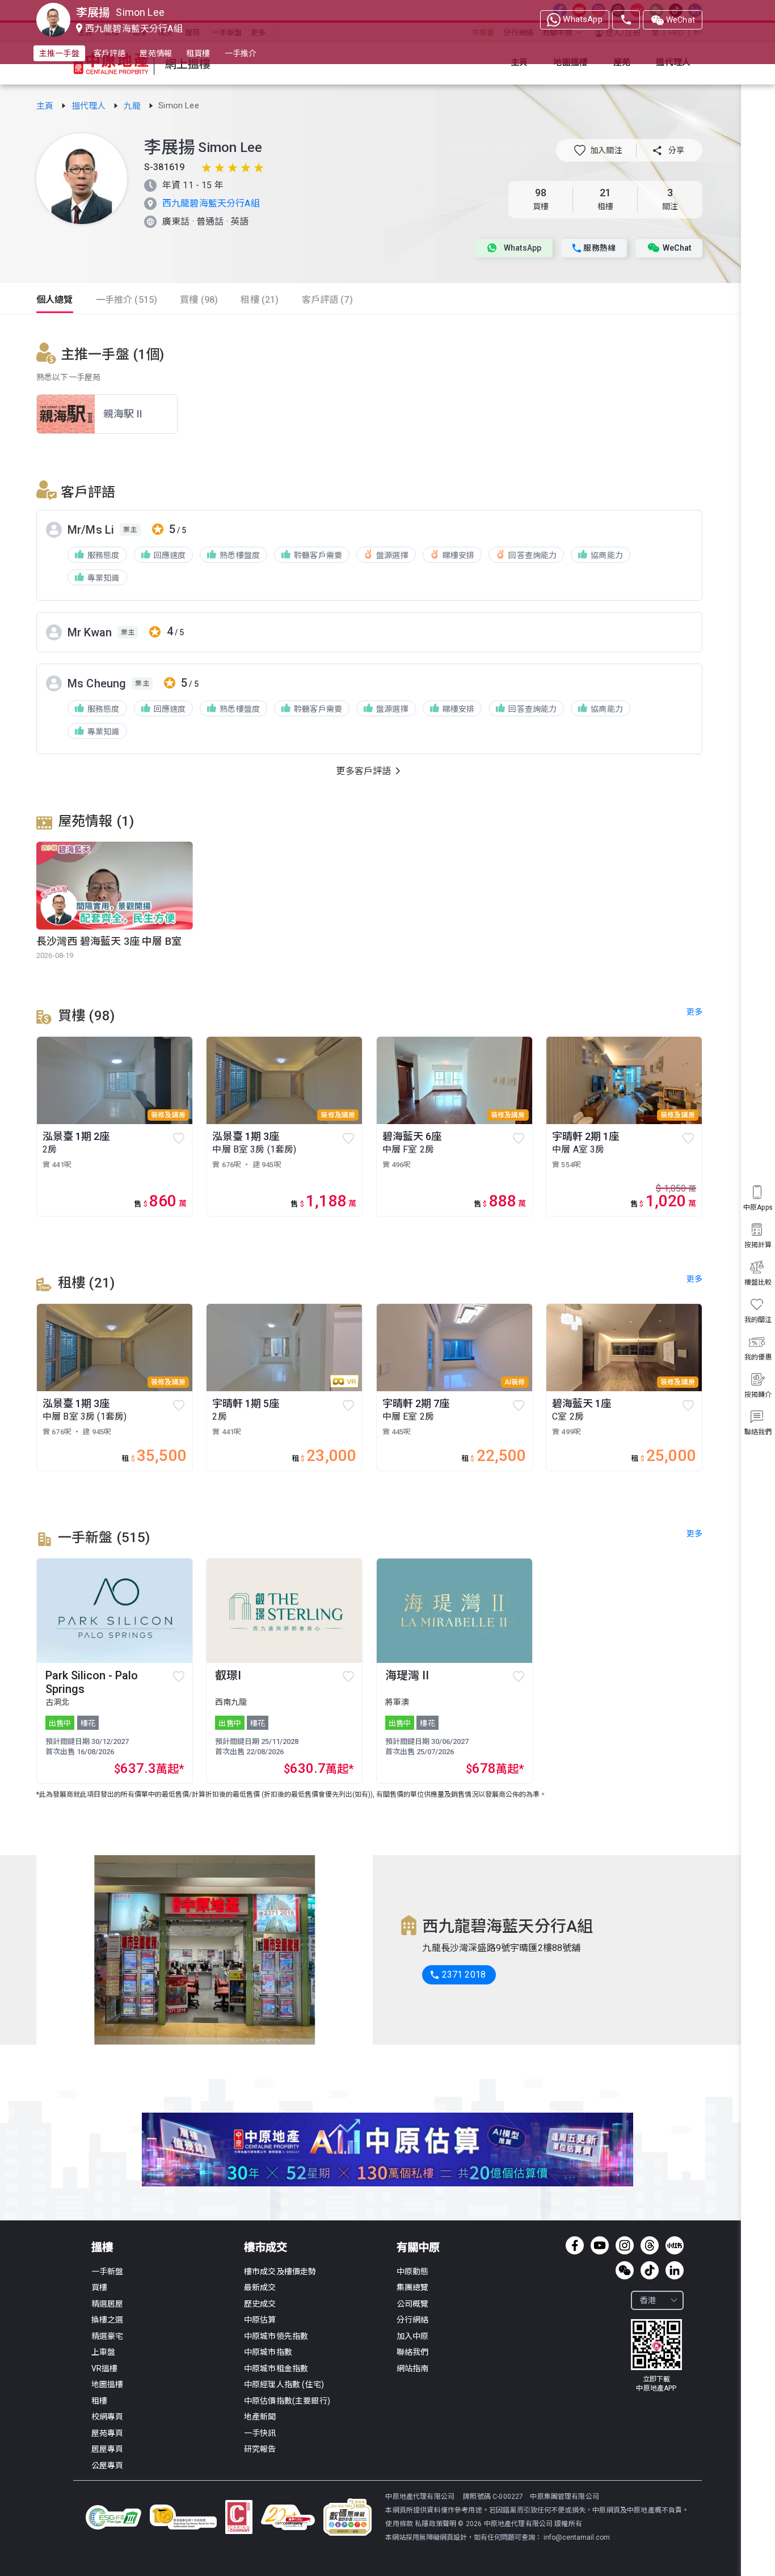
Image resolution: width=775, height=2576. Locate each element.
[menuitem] (758, 1423)
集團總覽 (413, 2287)
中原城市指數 (268, 2352)
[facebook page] (575, 2245)
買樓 (99, 2287)
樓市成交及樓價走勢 (280, 2271)
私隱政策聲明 (435, 2524)
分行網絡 (413, 2320)
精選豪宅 (108, 2336)
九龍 (133, 106)
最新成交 (260, 2287)
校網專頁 (108, 2417)
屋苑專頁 (108, 2433)
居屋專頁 (108, 2449)
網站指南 (413, 2368)
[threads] (650, 2245)
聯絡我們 (413, 2352)
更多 (694, 1534)
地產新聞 (260, 2417)
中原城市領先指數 (276, 2336)
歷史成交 (260, 2304)
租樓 (99, 2401)
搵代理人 (90, 106)
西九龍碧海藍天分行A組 (211, 203)
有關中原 (418, 2247)
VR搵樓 (105, 2368)
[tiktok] (650, 2270)
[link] (46, 106)
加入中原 (413, 2336)
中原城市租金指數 (276, 2368)
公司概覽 (413, 2304)
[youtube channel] (600, 2245)
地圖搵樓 (108, 2384)
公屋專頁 (108, 2465)
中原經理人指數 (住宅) (284, 2384)
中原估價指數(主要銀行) (287, 2401)
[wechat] (625, 2270)
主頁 (46, 106)
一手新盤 (108, 2271)
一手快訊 (260, 2433)
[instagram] (625, 2245)
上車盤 (103, 2352)
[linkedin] (675, 2270)
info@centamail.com (577, 2537)
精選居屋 (108, 2304)
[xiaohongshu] (675, 2245)
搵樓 (102, 2247)
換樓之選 (108, 2320)
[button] (598, 150)
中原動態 (413, 2271)
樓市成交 (266, 2247)
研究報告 (260, 2449)
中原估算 (260, 2320)
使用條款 (400, 2524)
